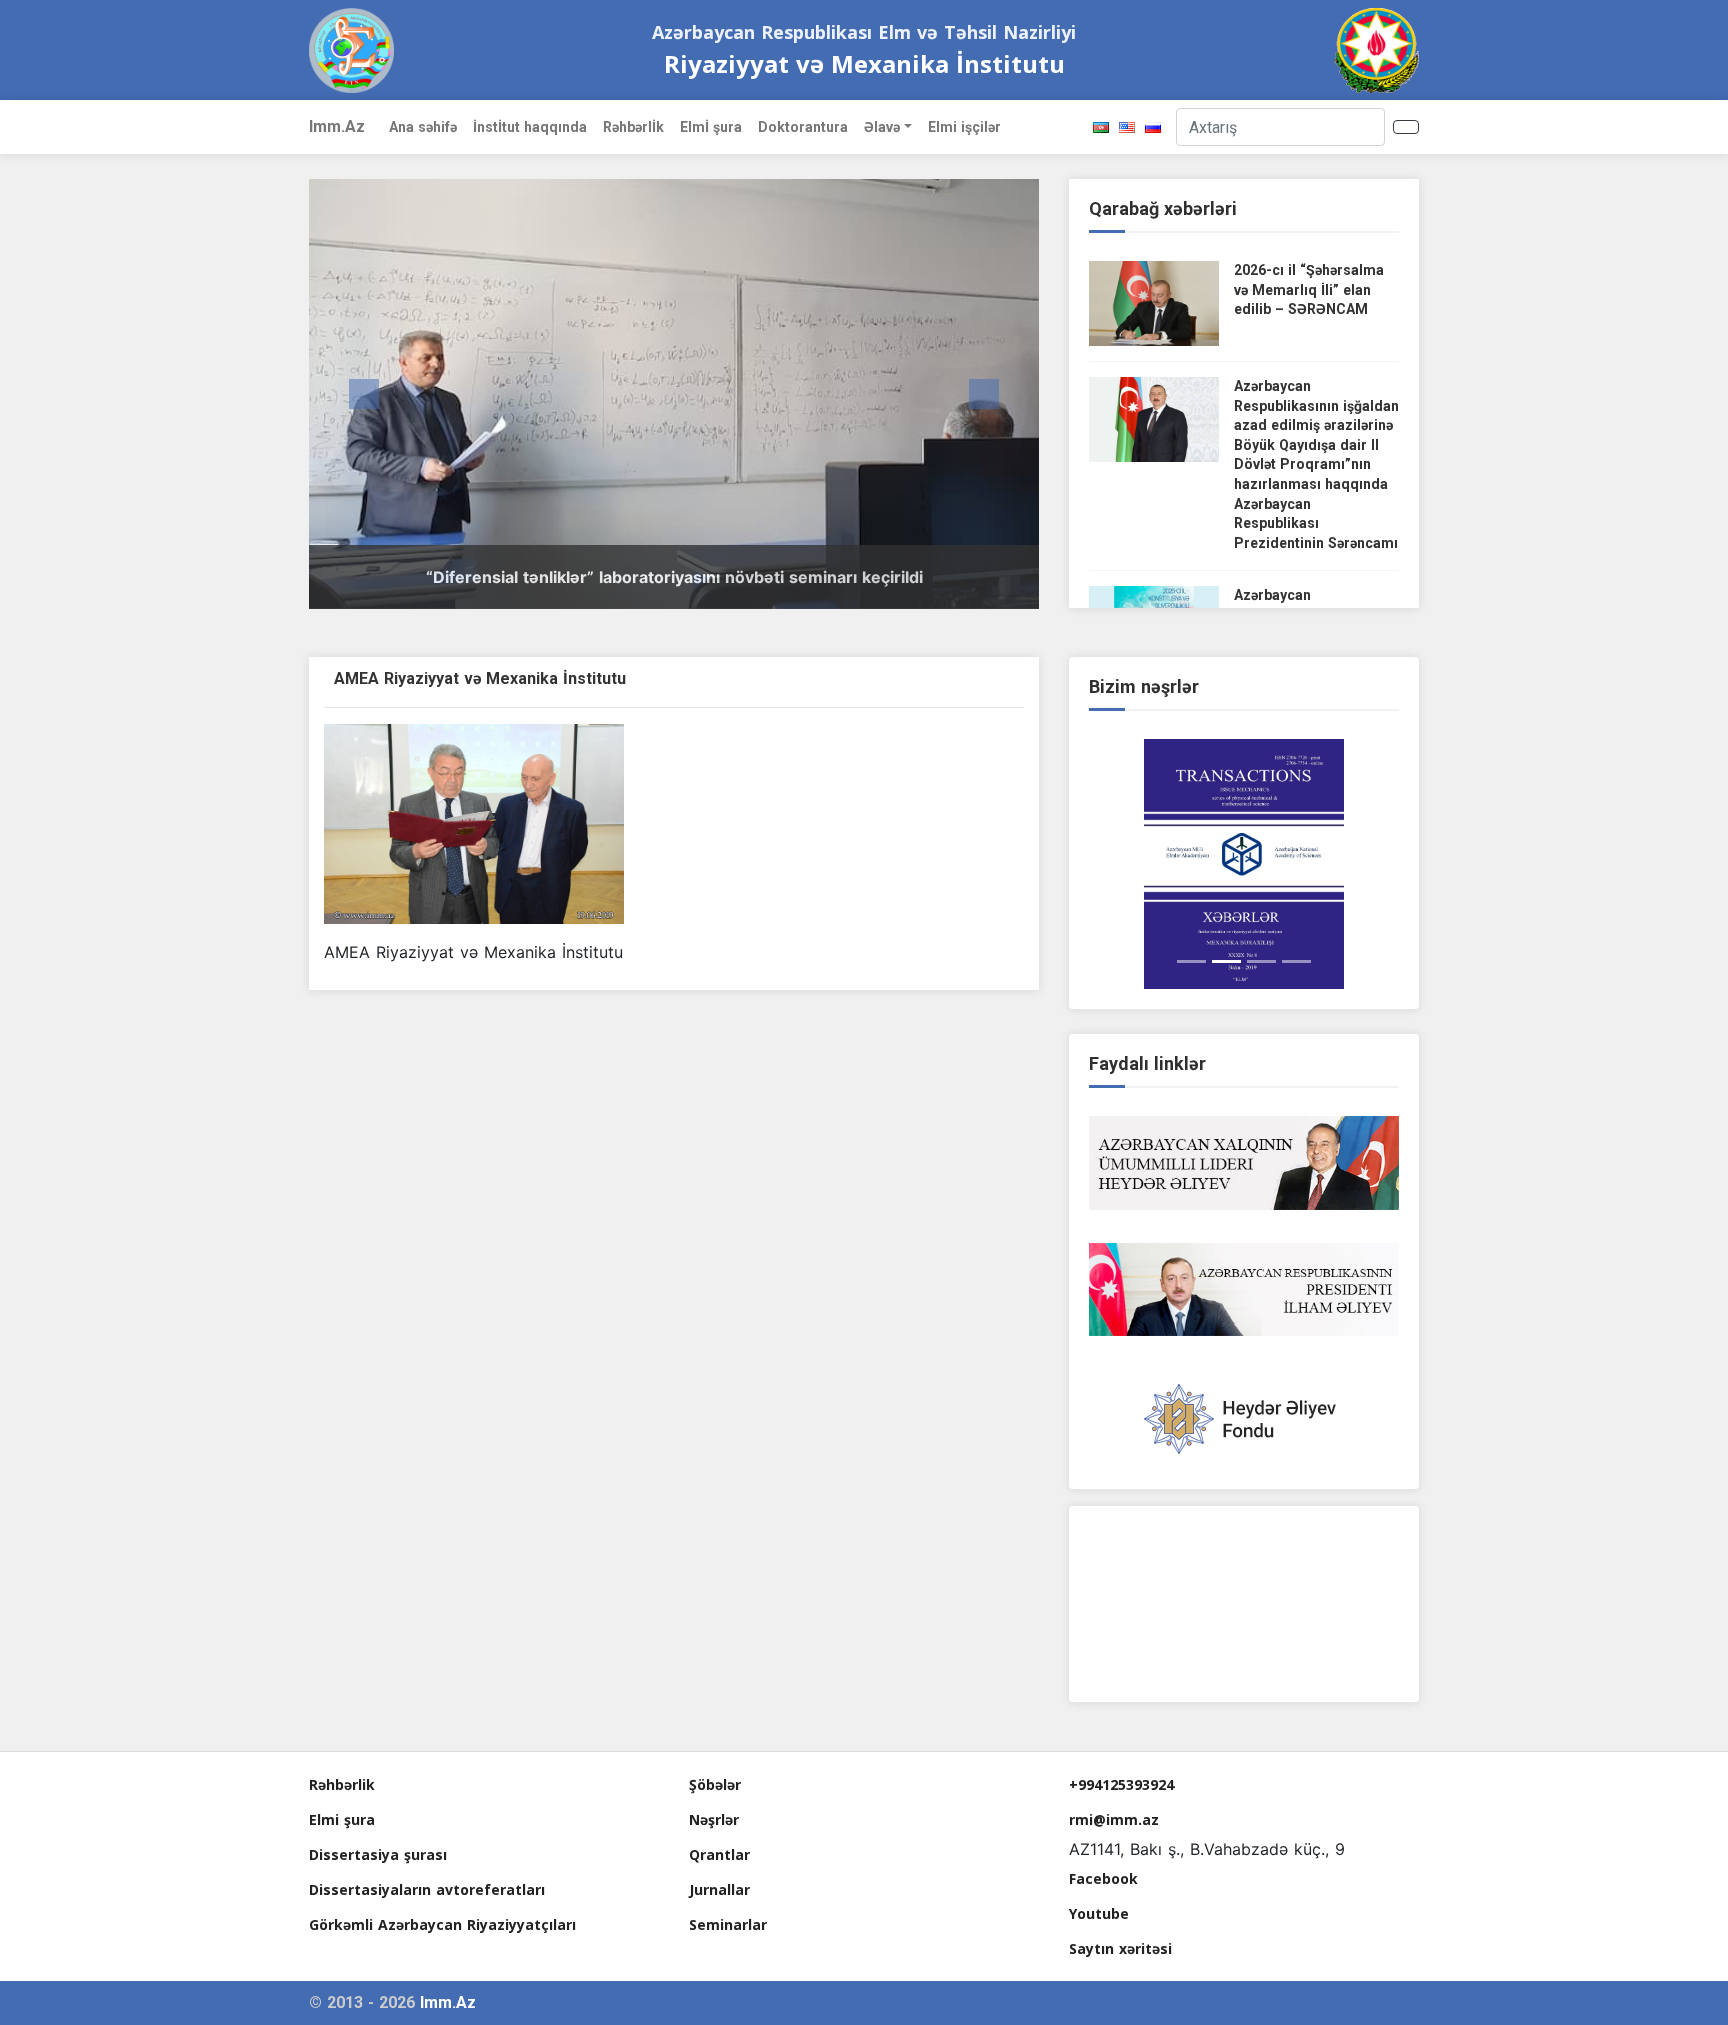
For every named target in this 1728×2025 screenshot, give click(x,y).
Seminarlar (728, 1924)
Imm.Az (337, 126)
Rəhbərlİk (633, 127)
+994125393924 (1121, 1784)
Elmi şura (342, 1819)
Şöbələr (715, 1784)
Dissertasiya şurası (378, 1854)
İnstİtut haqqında (530, 127)
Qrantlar (719, 1854)
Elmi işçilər (964, 127)
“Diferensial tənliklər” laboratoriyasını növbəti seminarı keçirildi (674, 577)
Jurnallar (719, 1889)
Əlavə (882, 127)
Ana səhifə (423, 127)
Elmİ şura (711, 127)
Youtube (1099, 1913)
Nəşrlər (714, 1819)
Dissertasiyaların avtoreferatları (427, 1889)
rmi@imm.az (1114, 1819)
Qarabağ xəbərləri (1163, 208)
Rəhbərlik (342, 1784)
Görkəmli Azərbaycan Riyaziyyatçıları (442, 1924)
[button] (364, 394)
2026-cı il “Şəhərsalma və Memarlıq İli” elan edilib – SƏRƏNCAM (1309, 289)
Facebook (1103, 1878)
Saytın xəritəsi (1120, 1948)
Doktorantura (803, 127)
